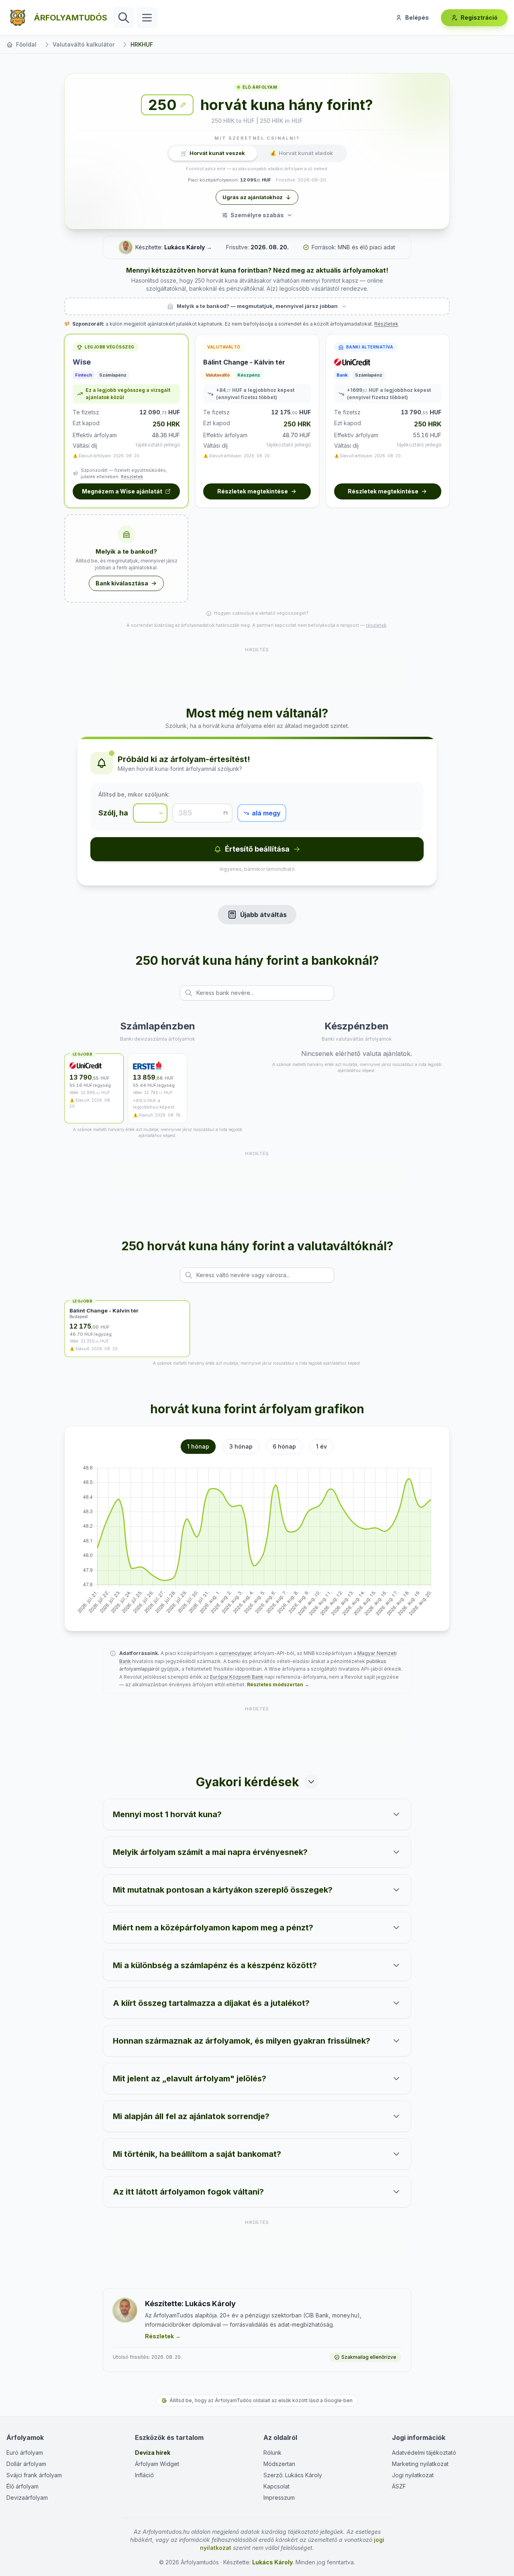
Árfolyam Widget (157, 2464)
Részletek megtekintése (253, 491)
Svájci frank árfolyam (34, 2475)
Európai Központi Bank (237, 1677)
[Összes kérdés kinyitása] (311, 1782)
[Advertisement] (257, 672)
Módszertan (279, 2464)
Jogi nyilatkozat (413, 2475)
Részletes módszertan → (278, 1684)
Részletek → (163, 2336)
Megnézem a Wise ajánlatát (122, 491)
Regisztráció (479, 17)
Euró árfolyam (25, 2453)
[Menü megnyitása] (147, 18)
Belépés (417, 17)
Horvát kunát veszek (213, 153)
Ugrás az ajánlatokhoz (253, 197)
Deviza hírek (153, 2453)
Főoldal (26, 44)
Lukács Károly (185, 247)
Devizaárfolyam (27, 2498)
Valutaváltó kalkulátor (84, 44)
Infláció (144, 2475)
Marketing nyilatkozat (420, 2464)
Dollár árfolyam (26, 2464)
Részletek (386, 324)
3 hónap (241, 1446)
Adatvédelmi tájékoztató (424, 2453)
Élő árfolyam (22, 2486)
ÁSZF (399, 2486)
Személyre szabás (257, 215)
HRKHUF (142, 44)
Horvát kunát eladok (301, 153)
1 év (321, 1446)
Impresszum (279, 2498)
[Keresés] (124, 18)
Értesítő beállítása (257, 849)
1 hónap (198, 1446)
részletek (376, 625)
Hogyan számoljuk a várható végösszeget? (261, 613)
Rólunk (272, 2453)
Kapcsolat (276, 2486)
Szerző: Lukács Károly (293, 2475)
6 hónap (284, 1446)
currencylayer (236, 1653)
